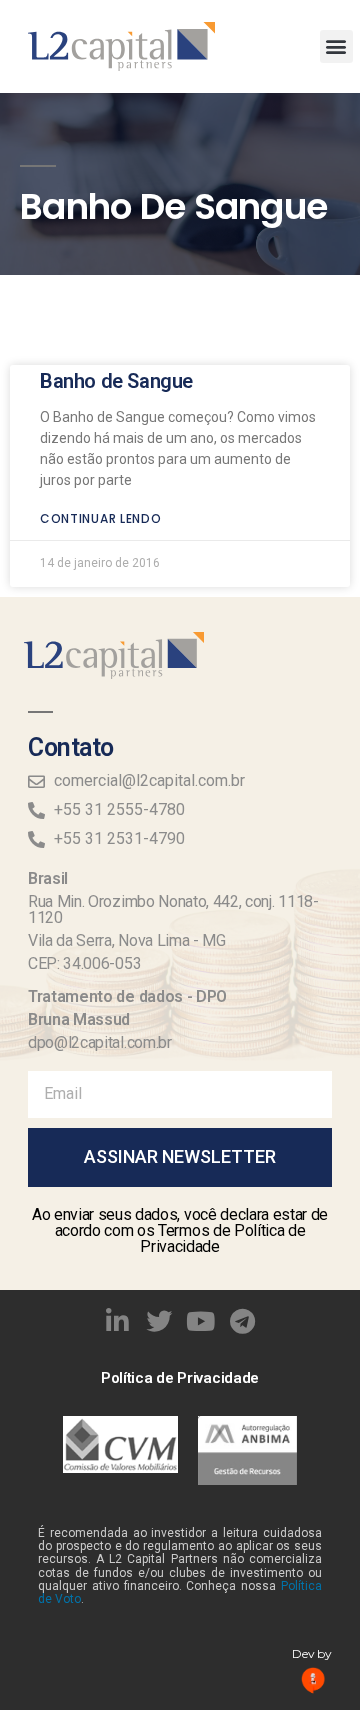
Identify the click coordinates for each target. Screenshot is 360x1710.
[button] (336, 46)
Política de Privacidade (180, 1378)
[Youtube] (201, 1321)
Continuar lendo (101, 518)
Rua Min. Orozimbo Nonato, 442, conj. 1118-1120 (173, 909)
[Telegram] (243, 1321)
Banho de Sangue (116, 381)
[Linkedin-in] (118, 1321)
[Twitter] (159, 1321)
